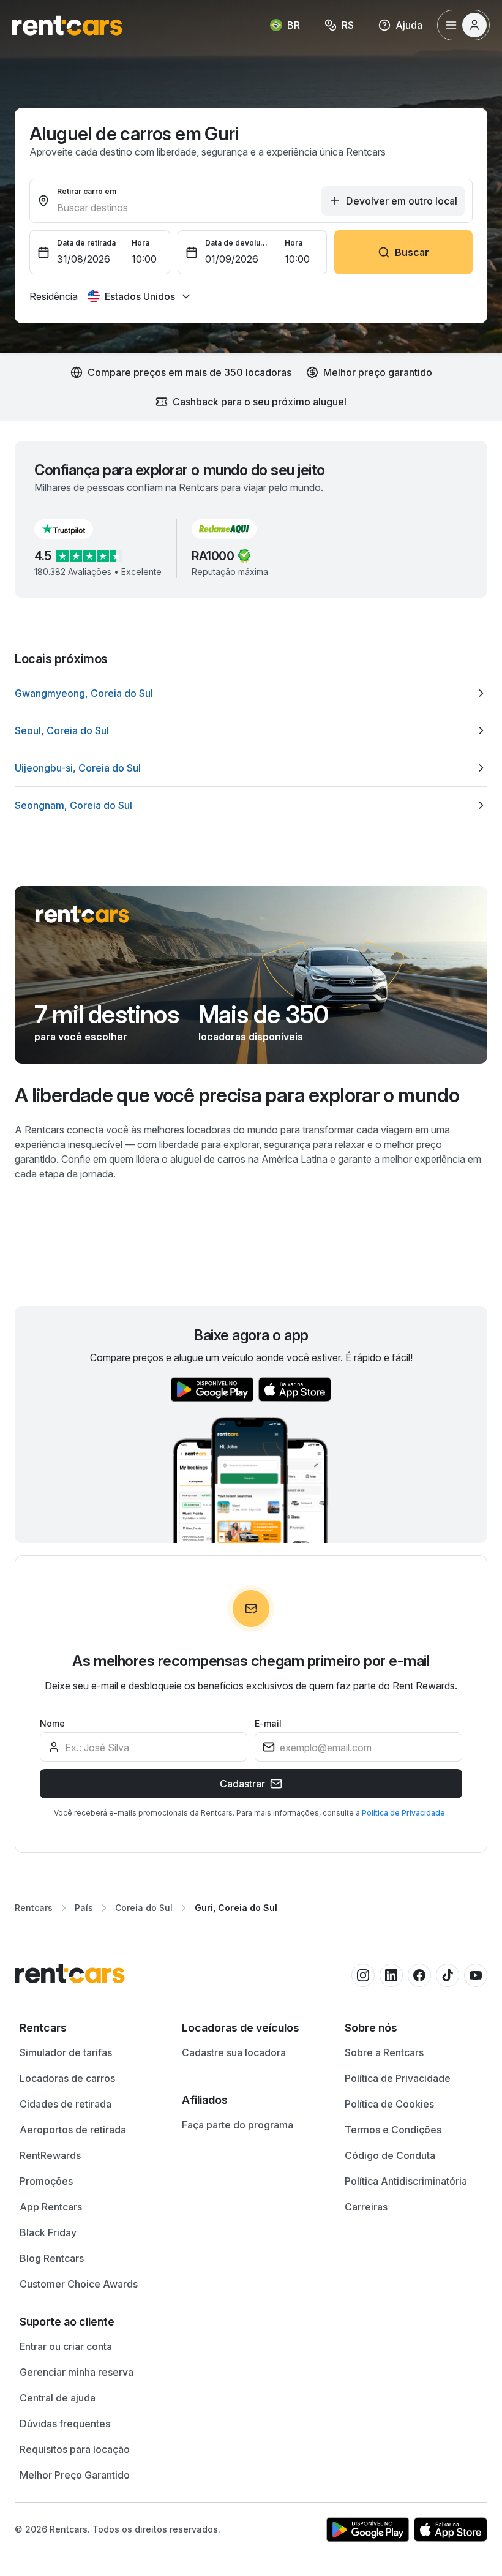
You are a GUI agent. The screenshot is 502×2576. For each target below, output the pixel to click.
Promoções (46, 2181)
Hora (140, 243)
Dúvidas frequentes (65, 2424)
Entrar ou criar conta (66, 2346)
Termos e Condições (393, 2130)
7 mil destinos (107, 1015)
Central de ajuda (58, 2398)
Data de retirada (86, 243)
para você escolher (81, 1037)
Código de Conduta (390, 2155)
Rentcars (34, 1908)
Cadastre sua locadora (234, 2052)
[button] (73, 529)
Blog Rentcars (52, 2258)
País (84, 1908)
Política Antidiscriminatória (406, 2181)
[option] (251, 693)
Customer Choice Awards (79, 2284)
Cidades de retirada (66, 2104)
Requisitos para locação (75, 2449)
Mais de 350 (263, 1015)
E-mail (268, 1723)
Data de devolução (238, 243)
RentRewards (50, 2155)
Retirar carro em (87, 191)
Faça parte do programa (238, 2125)
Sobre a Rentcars (384, 2052)
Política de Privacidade (404, 1813)
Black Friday (48, 2232)
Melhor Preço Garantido (75, 2475)
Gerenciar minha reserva (77, 2372)
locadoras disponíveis (251, 1037)
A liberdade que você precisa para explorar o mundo (237, 1095)
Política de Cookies (389, 2104)
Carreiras (366, 2207)
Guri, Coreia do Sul (236, 1908)
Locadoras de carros (67, 2078)
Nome (52, 1723)
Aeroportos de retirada (73, 2130)
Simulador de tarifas (66, 2052)
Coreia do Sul (144, 1908)
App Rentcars (51, 2207)
